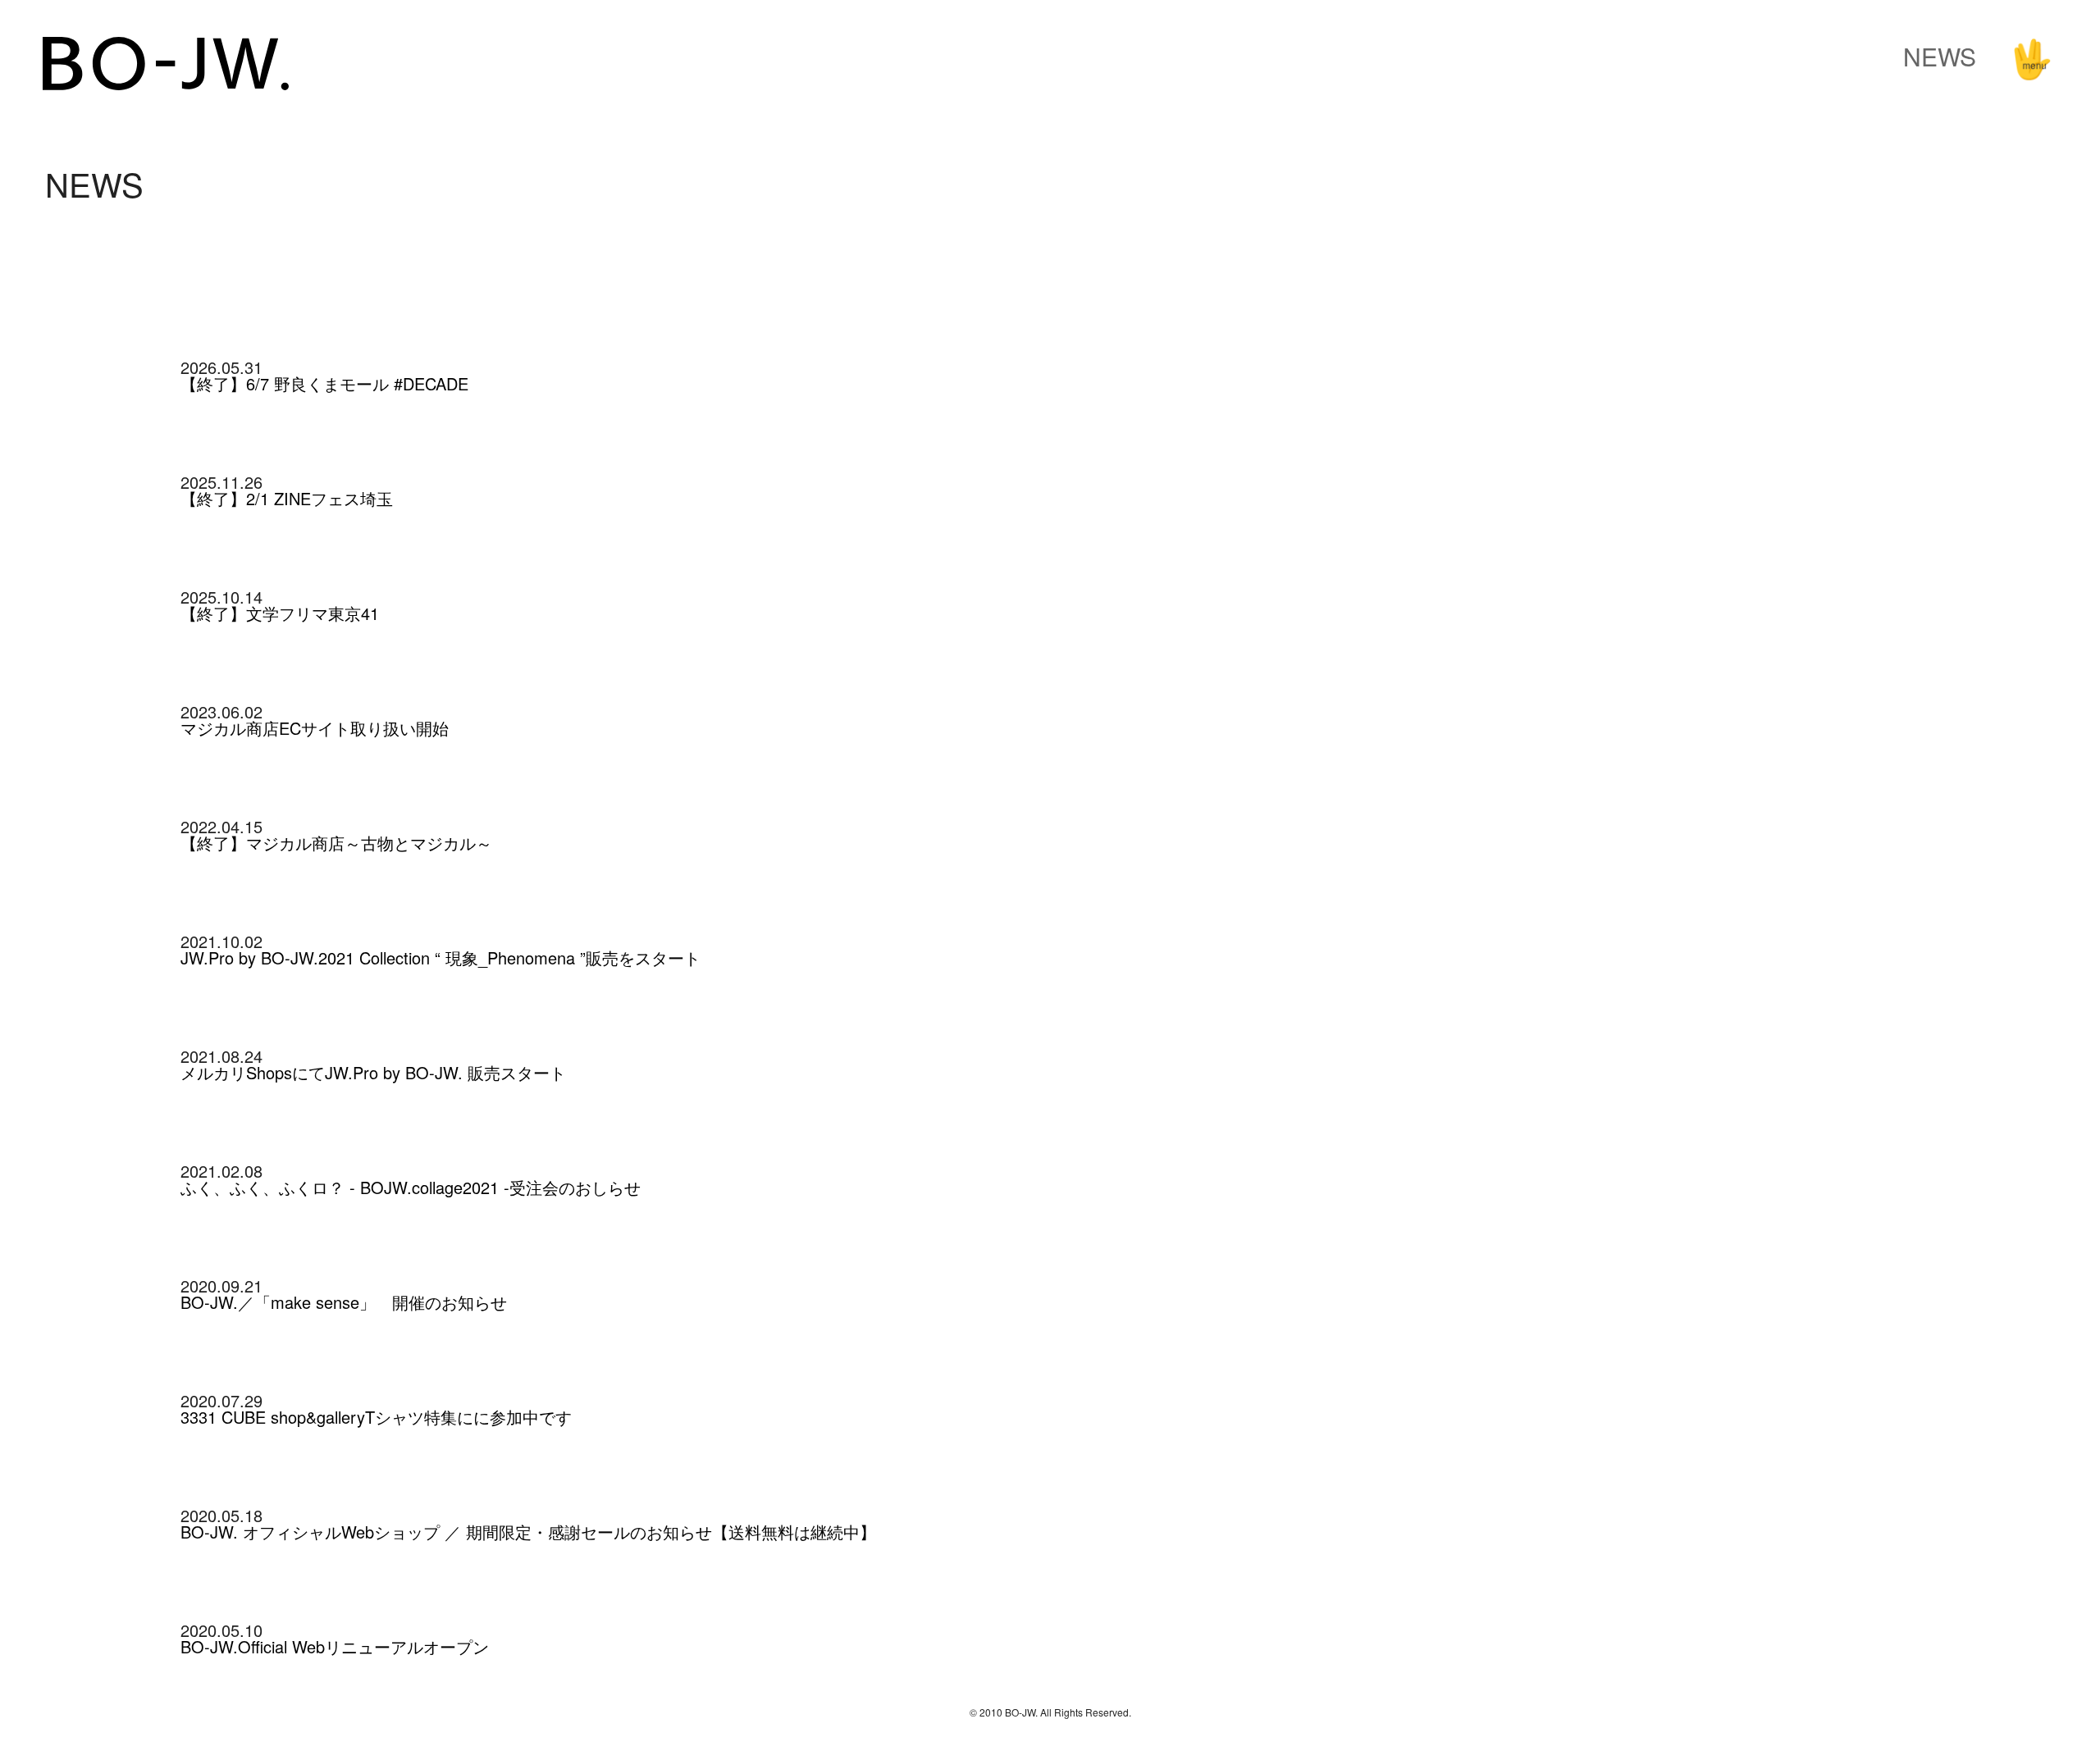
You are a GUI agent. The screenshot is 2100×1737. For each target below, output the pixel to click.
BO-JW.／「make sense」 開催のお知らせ (344, 1302)
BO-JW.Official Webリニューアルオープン (335, 1647)
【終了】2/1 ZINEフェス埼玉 (287, 499)
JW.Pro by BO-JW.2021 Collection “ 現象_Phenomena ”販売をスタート (441, 958)
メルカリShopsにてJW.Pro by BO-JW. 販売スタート (373, 1073)
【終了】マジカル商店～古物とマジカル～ (336, 843)
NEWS (1940, 56)
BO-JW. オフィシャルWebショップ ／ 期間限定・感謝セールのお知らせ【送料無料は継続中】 (528, 1532)
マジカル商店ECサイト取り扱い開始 (315, 728)
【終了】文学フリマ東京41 (280, 613)
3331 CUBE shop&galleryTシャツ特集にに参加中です (376, 1417)
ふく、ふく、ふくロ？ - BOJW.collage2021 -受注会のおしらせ (411, 1188)
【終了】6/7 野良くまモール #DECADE (324, 384)
